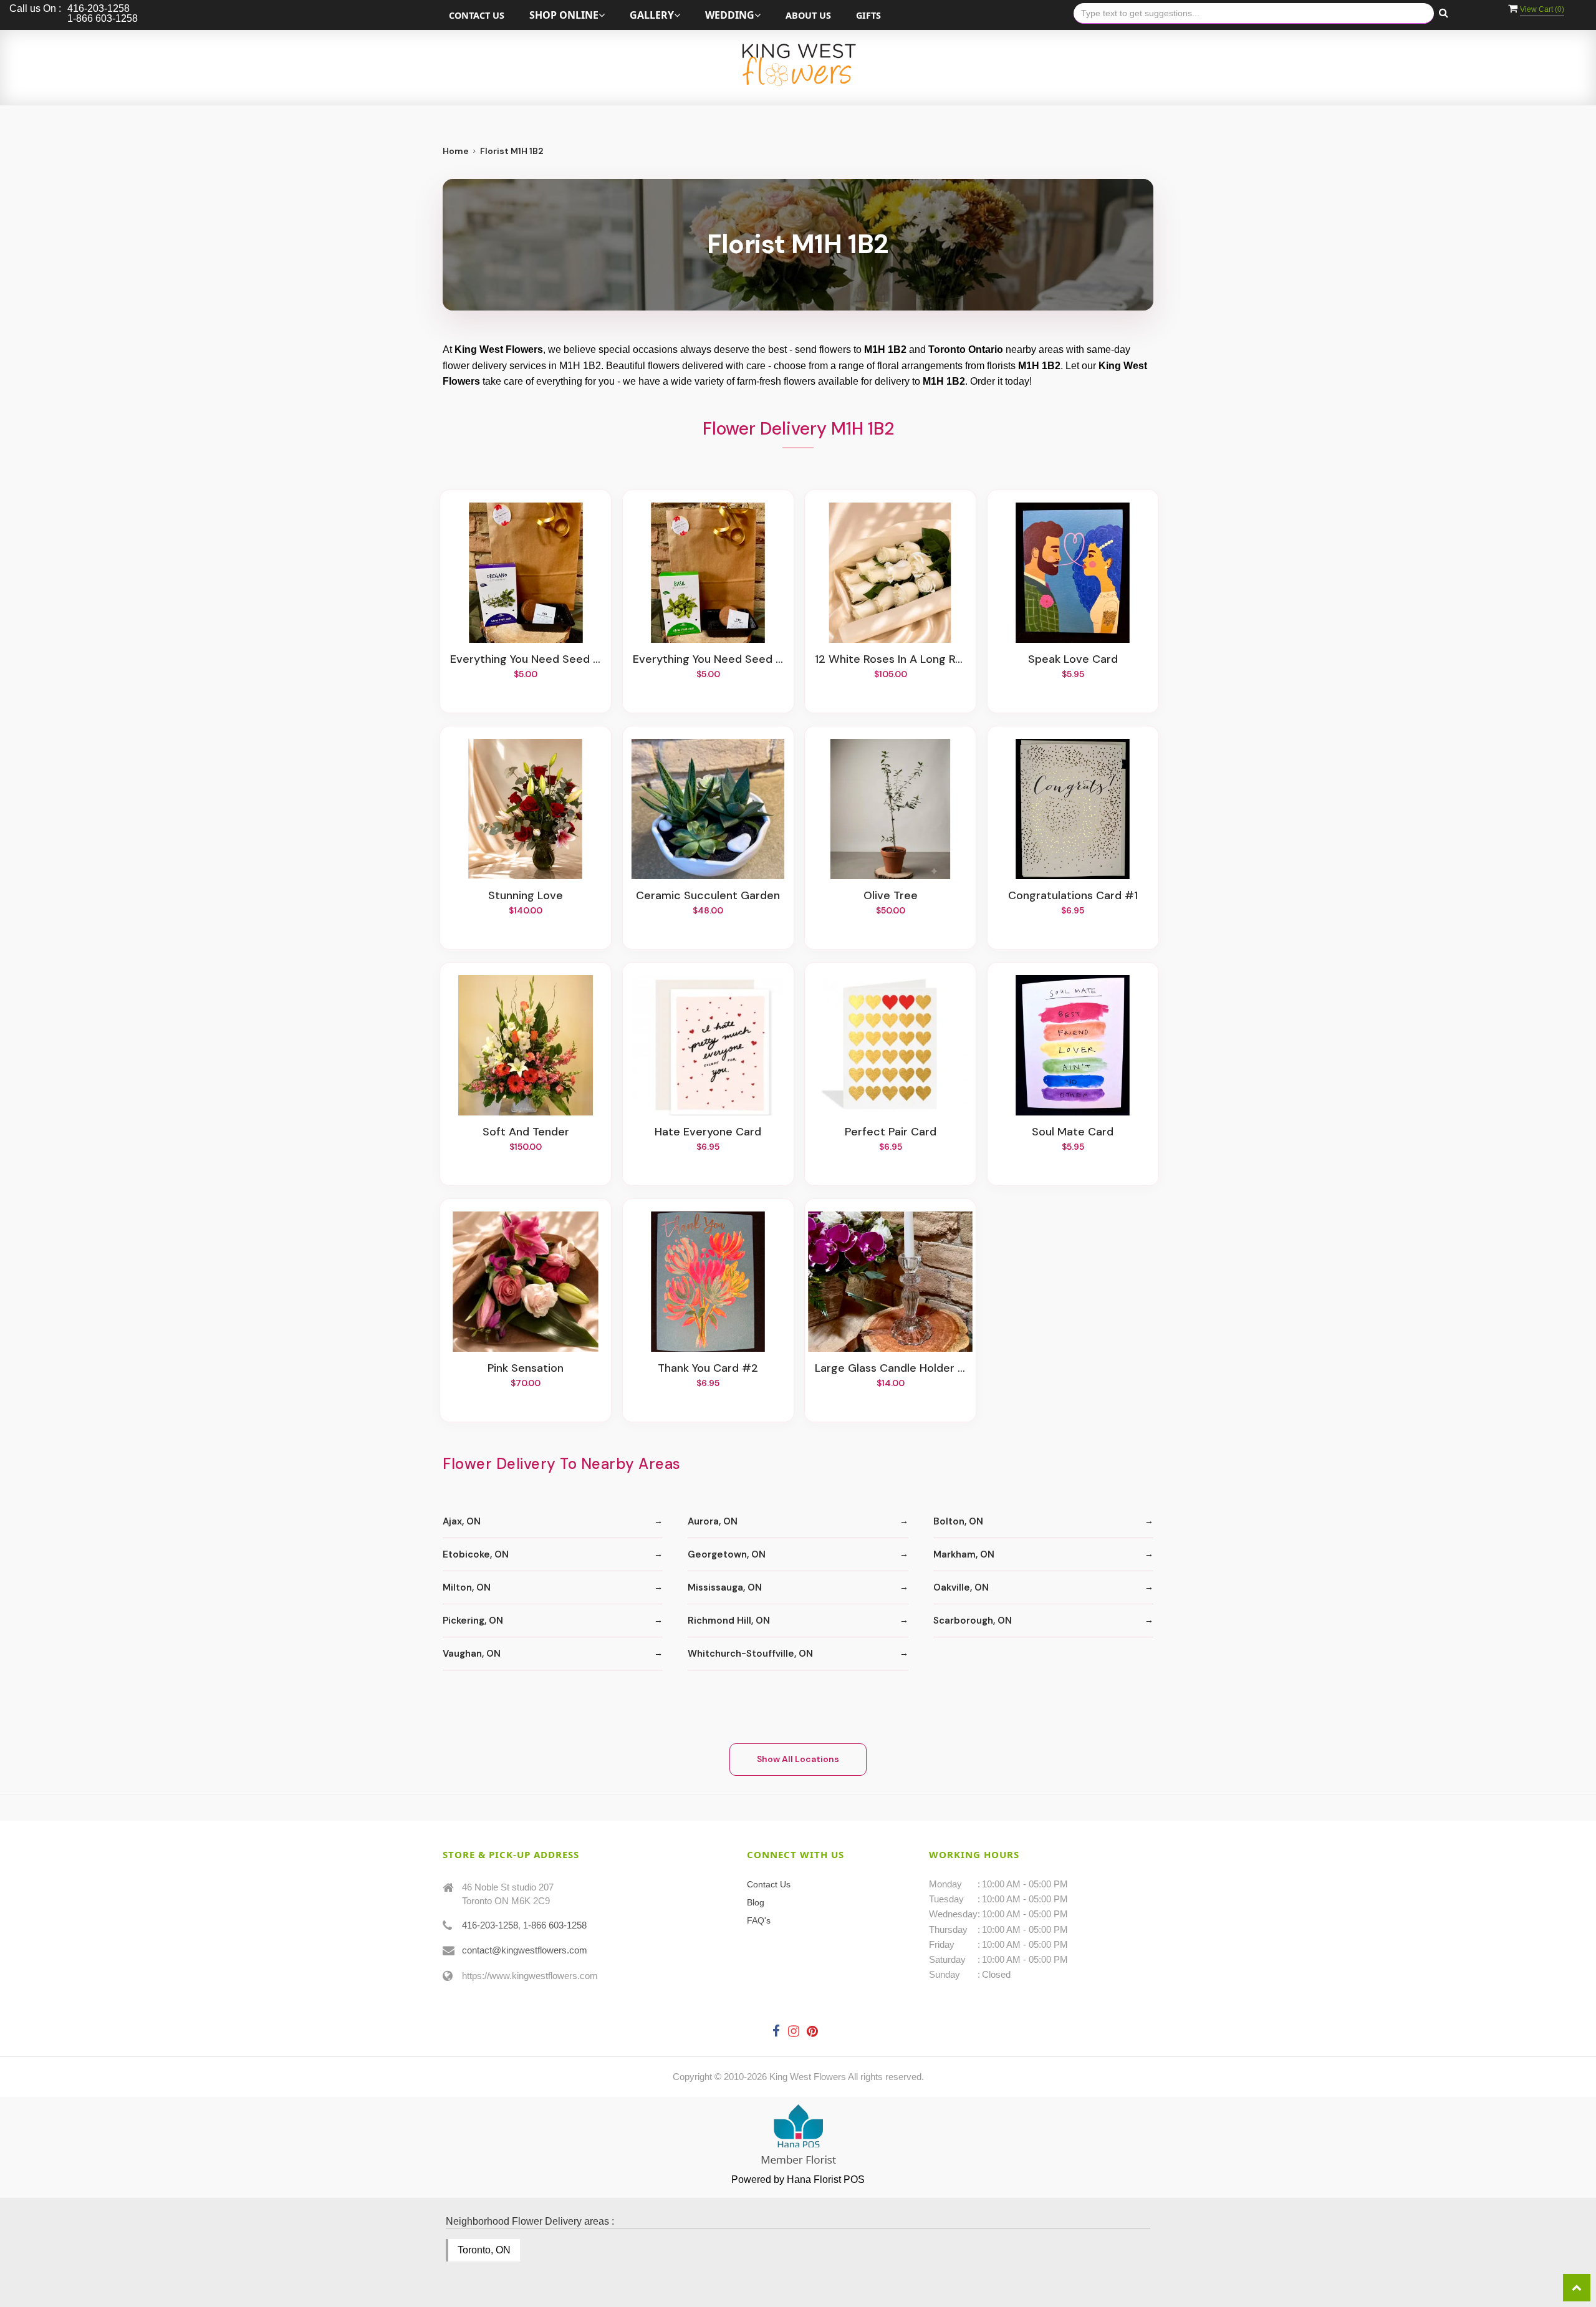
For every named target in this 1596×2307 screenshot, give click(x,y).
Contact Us (477, 15)
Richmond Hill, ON (729, 1621)
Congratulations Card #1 (1073, 896)
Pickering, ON (473, 1621)
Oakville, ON (961, 1587)
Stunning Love (526, 896)
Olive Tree (891, 896)
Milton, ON (467, 1587)
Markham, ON (964, 1554)
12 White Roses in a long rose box (890, 660)
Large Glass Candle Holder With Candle (890, 1369)
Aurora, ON (713, 1521)
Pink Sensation (526, 1369)
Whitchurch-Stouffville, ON (750, 1654)
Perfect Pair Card (891, 1132)
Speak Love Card (1073, 660)
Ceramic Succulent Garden (708, 896)
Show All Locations (798, 1759)
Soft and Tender (526, 1132)
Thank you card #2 (708, 1369)
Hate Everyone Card (708, 1132)
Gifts (868, 15)
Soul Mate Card (1073, 1132)
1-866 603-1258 (555, 1925)
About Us (808, 15)
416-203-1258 (490, 1925)
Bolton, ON (958, 1521)
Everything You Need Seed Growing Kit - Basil (708, 660)
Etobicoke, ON (476, 1554)
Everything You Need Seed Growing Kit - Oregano (526, 660)
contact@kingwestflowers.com (525, 1950)
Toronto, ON (484, 2250)
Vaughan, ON (472, 1654)
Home (456, 151)
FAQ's (759, 1920)
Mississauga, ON (725, 1587)
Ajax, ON (462, 1521)
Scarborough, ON (973, 1621)
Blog (756, 1902)
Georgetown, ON (727, 1554)
